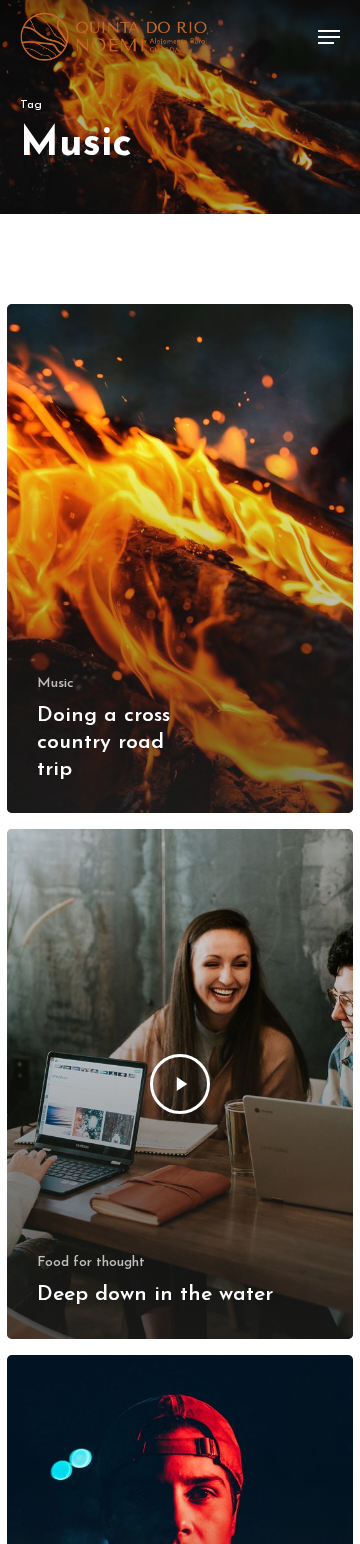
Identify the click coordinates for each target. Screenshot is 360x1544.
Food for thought (91, 1262)
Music (55, 683)
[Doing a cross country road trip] (180, 559)
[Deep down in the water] (180, 1084)
